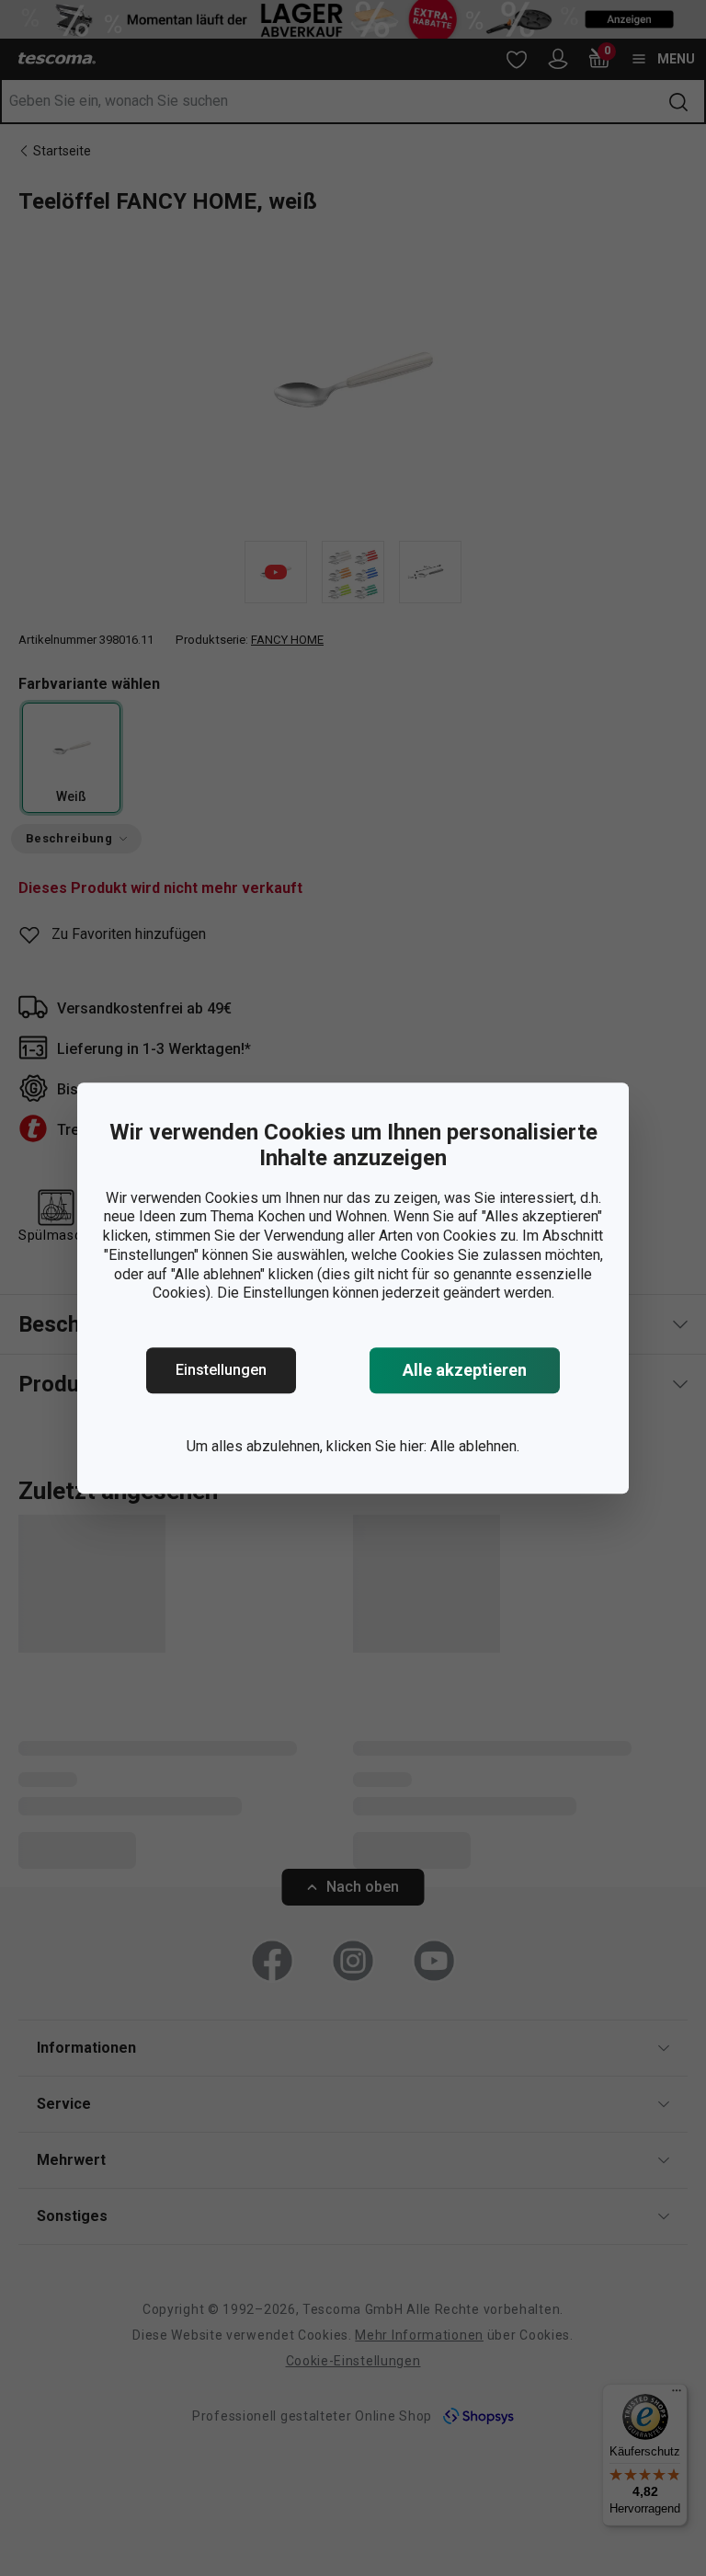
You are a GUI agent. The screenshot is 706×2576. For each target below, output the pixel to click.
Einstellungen (221, 1370)
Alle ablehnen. (475, 1446)
